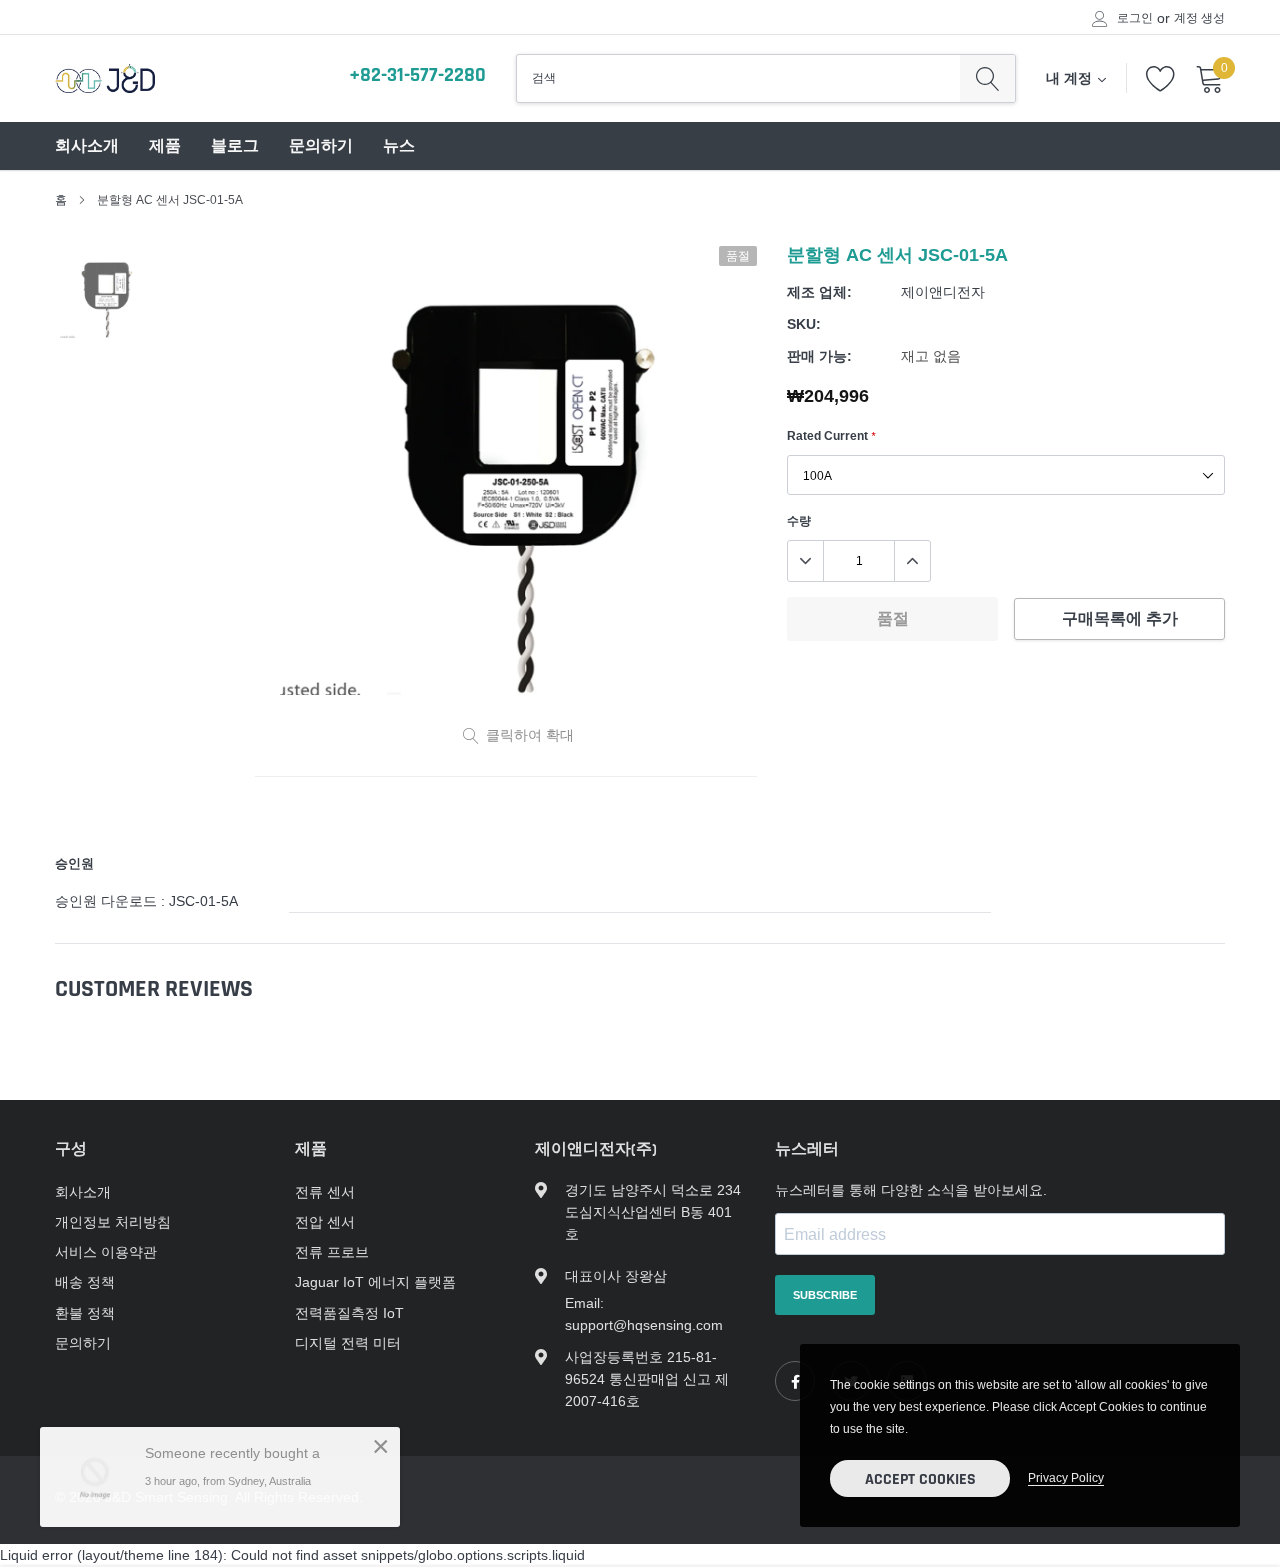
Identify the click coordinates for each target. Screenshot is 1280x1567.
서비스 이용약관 (106, 1252)
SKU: (804, 324)
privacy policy (1066, 1477)
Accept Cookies (920, 1479)
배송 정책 (85, 1282)
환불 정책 (85, 1313)
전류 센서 (325, 1192)
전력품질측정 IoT (349, 1313)
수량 (799, 520)
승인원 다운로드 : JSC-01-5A (146, 901)
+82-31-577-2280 (417, 75)
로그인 (1135, 18)
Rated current (831, 435)
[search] (987, 78)
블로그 (235, 146)
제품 (165, 146)
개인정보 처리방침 (113, 1222)
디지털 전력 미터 (348, 1343)
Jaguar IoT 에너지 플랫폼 (375, 1282)
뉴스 (399, 146)
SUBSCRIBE (825, 1295)
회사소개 (87, 146)
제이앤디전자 (943, 292)
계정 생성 (1199, 18)
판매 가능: (819, 356)
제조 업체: (819, 292)
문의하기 (321, 146)
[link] (795, 1381)
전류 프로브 (332, 1252)
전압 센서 (325, 1222)
